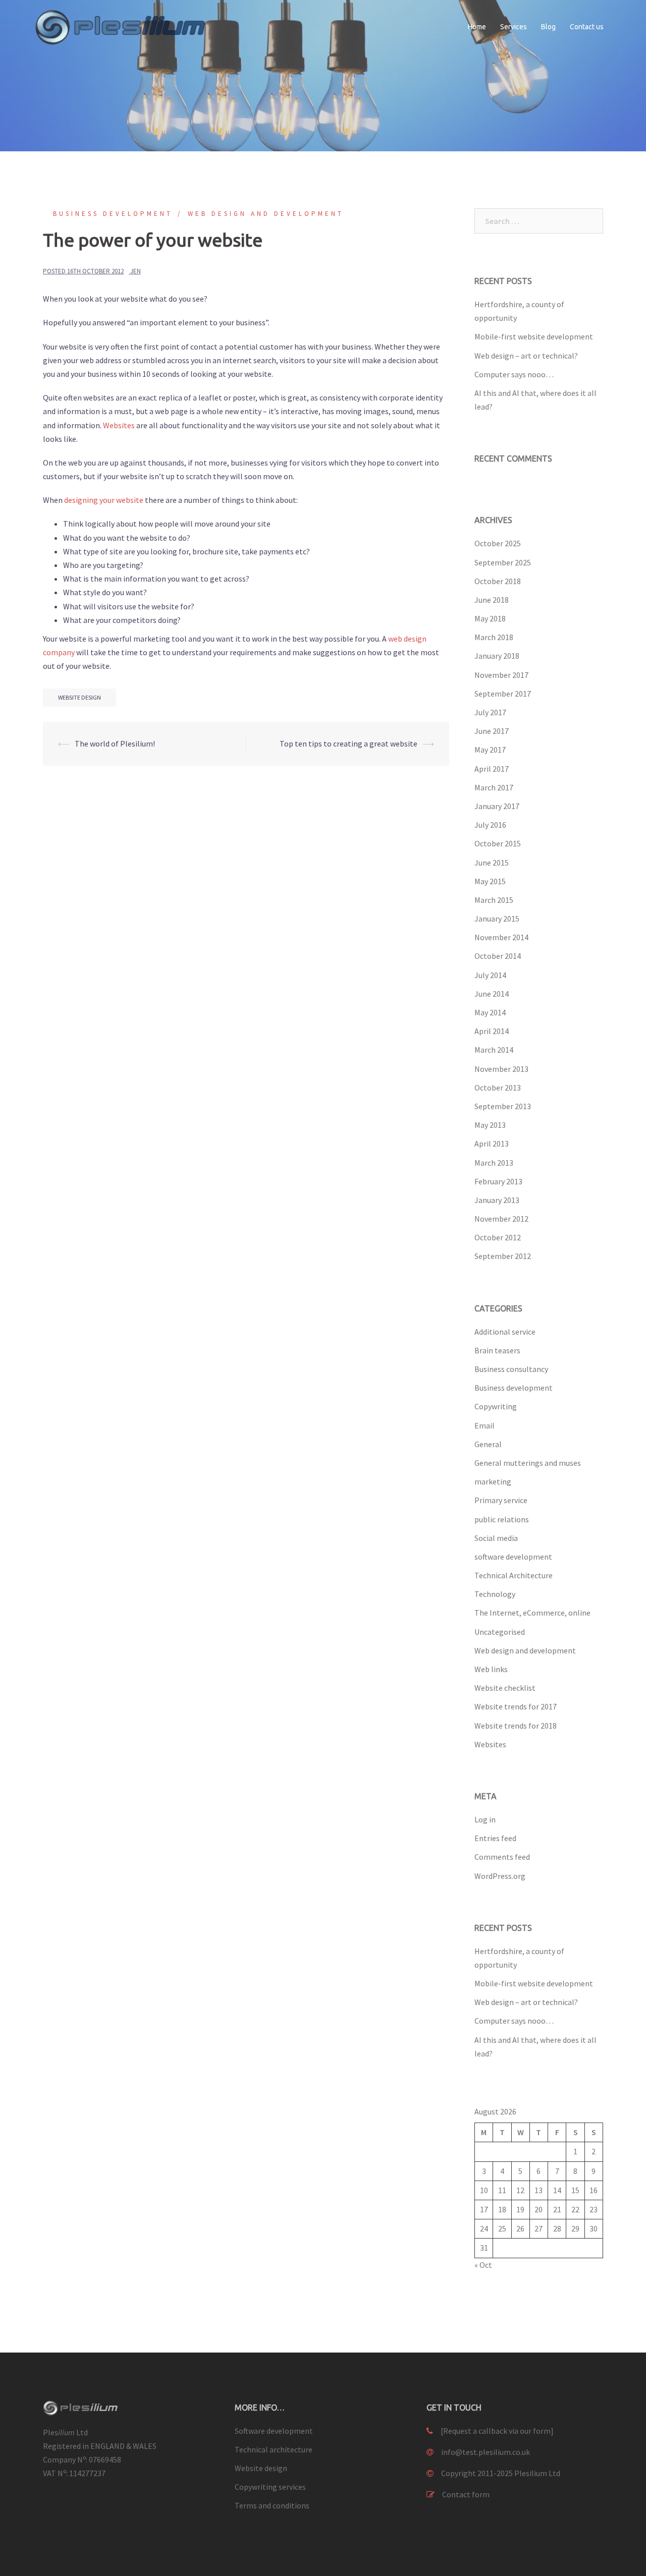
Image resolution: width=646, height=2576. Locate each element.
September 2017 (503, 694)
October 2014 (498, 956)
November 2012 (501, 1219)
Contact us (587, 27)
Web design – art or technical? (526, 356)
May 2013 (490, 1125)
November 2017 (501, 675)
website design (79, 697)
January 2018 (497, 656)
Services (514, 27)
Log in (485, 1819)
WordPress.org (500, 1876)
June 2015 (492, 863)
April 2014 (492, 1031)
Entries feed (495, 1838)
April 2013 (492, 1143)
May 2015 (490, 881)
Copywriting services (270, 2487)
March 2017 (494, 787)
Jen (136, 271)
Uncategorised (500, 1632)
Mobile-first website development (534, 336)
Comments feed (502, 1857)
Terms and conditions (272, 2505)
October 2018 (498, 581)
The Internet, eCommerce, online (532, 1613)
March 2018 (494, 637)
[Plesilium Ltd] (126, 26)
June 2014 (492, 994)
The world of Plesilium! (115, 743)
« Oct (483, 2265)
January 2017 (497, 806)
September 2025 (503, 562)
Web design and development (266, 214)
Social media (496, 1538)
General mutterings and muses (528, 1463)
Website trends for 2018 (516, 1726)
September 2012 (503, 1256)
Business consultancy (511, 1369)
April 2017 (492, 769)
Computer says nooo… (514, 374)
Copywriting (496, 1406)
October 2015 (498, 843)
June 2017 (492, 731)
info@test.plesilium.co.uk (486, 2452)
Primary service (501, 1500)
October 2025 (498, 543)
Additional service (505, 1332)
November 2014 (501, 937)
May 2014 (490, 1012)
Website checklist (505, 1688)
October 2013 (498, 1087)
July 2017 (490, 712)
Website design (261, 2468)
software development (513, 1557)
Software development (274, 2431)
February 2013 (498, 1181)
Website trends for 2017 (516, 1706)
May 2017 (490, 750)
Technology (495, 1594)
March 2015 (494, 900)
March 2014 (494, 1050)
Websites (119, 425)
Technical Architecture (514, 1575)
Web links (491, 1669)
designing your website (104, 500)
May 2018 (490, 618)
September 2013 (503, 1106)
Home (477, 27)
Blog (548, 27)
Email (484, 1425)
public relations (502, 1519)
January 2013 (497, 1200)
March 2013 (494, 1163)
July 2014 (490, 975)
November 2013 (501, 1069)
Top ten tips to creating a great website (348, 743)
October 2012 (498, 1237)
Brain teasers (497, 1350)
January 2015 (497, 919)
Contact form (466, 2494)
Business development (113, 214)
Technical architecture (274, 2449)
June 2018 (492, 600)
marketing (493, 1481)
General (488, 1444)
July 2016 (490, 825)
